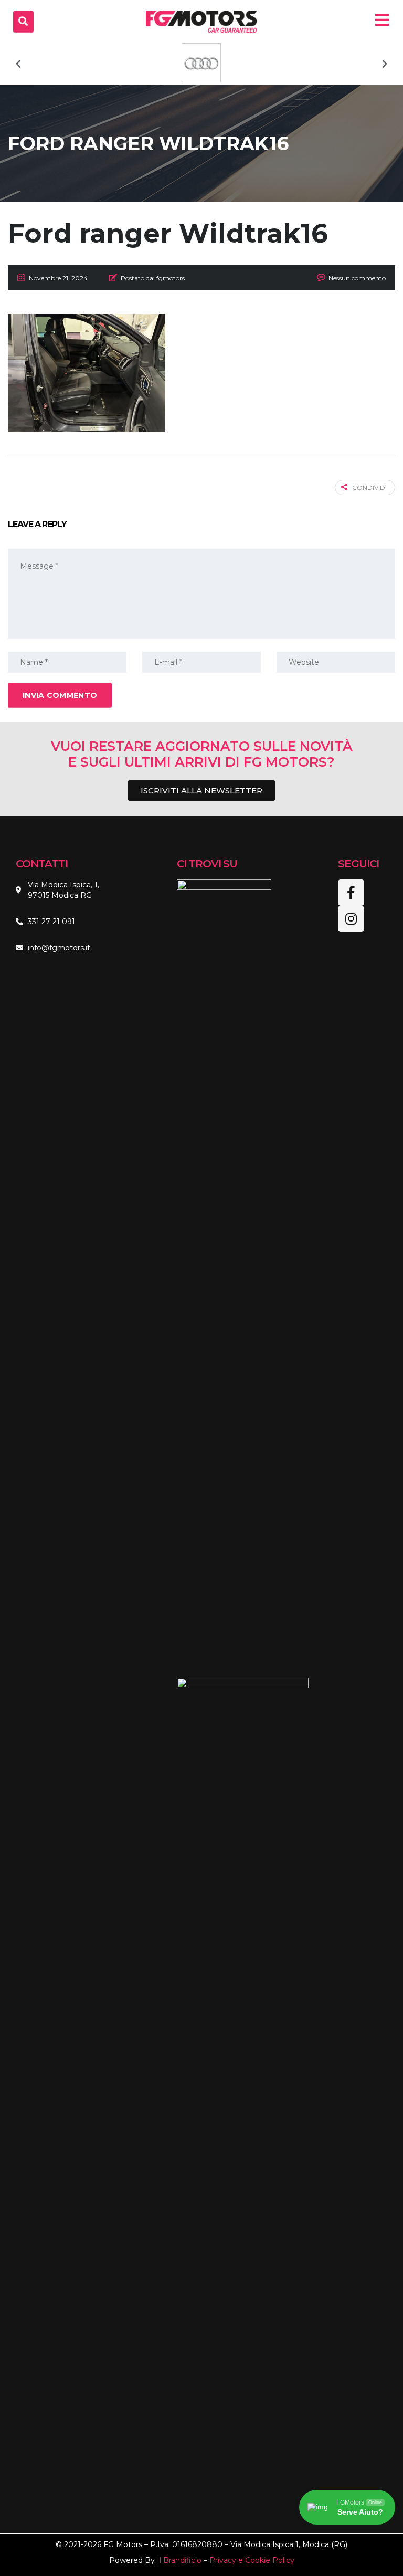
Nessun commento (357, 278)
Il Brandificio (179, 2560)
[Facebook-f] (351, 893)
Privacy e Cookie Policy (252, 2560)
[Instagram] (351, 919)
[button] (18, 64)
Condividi (369, 488)
